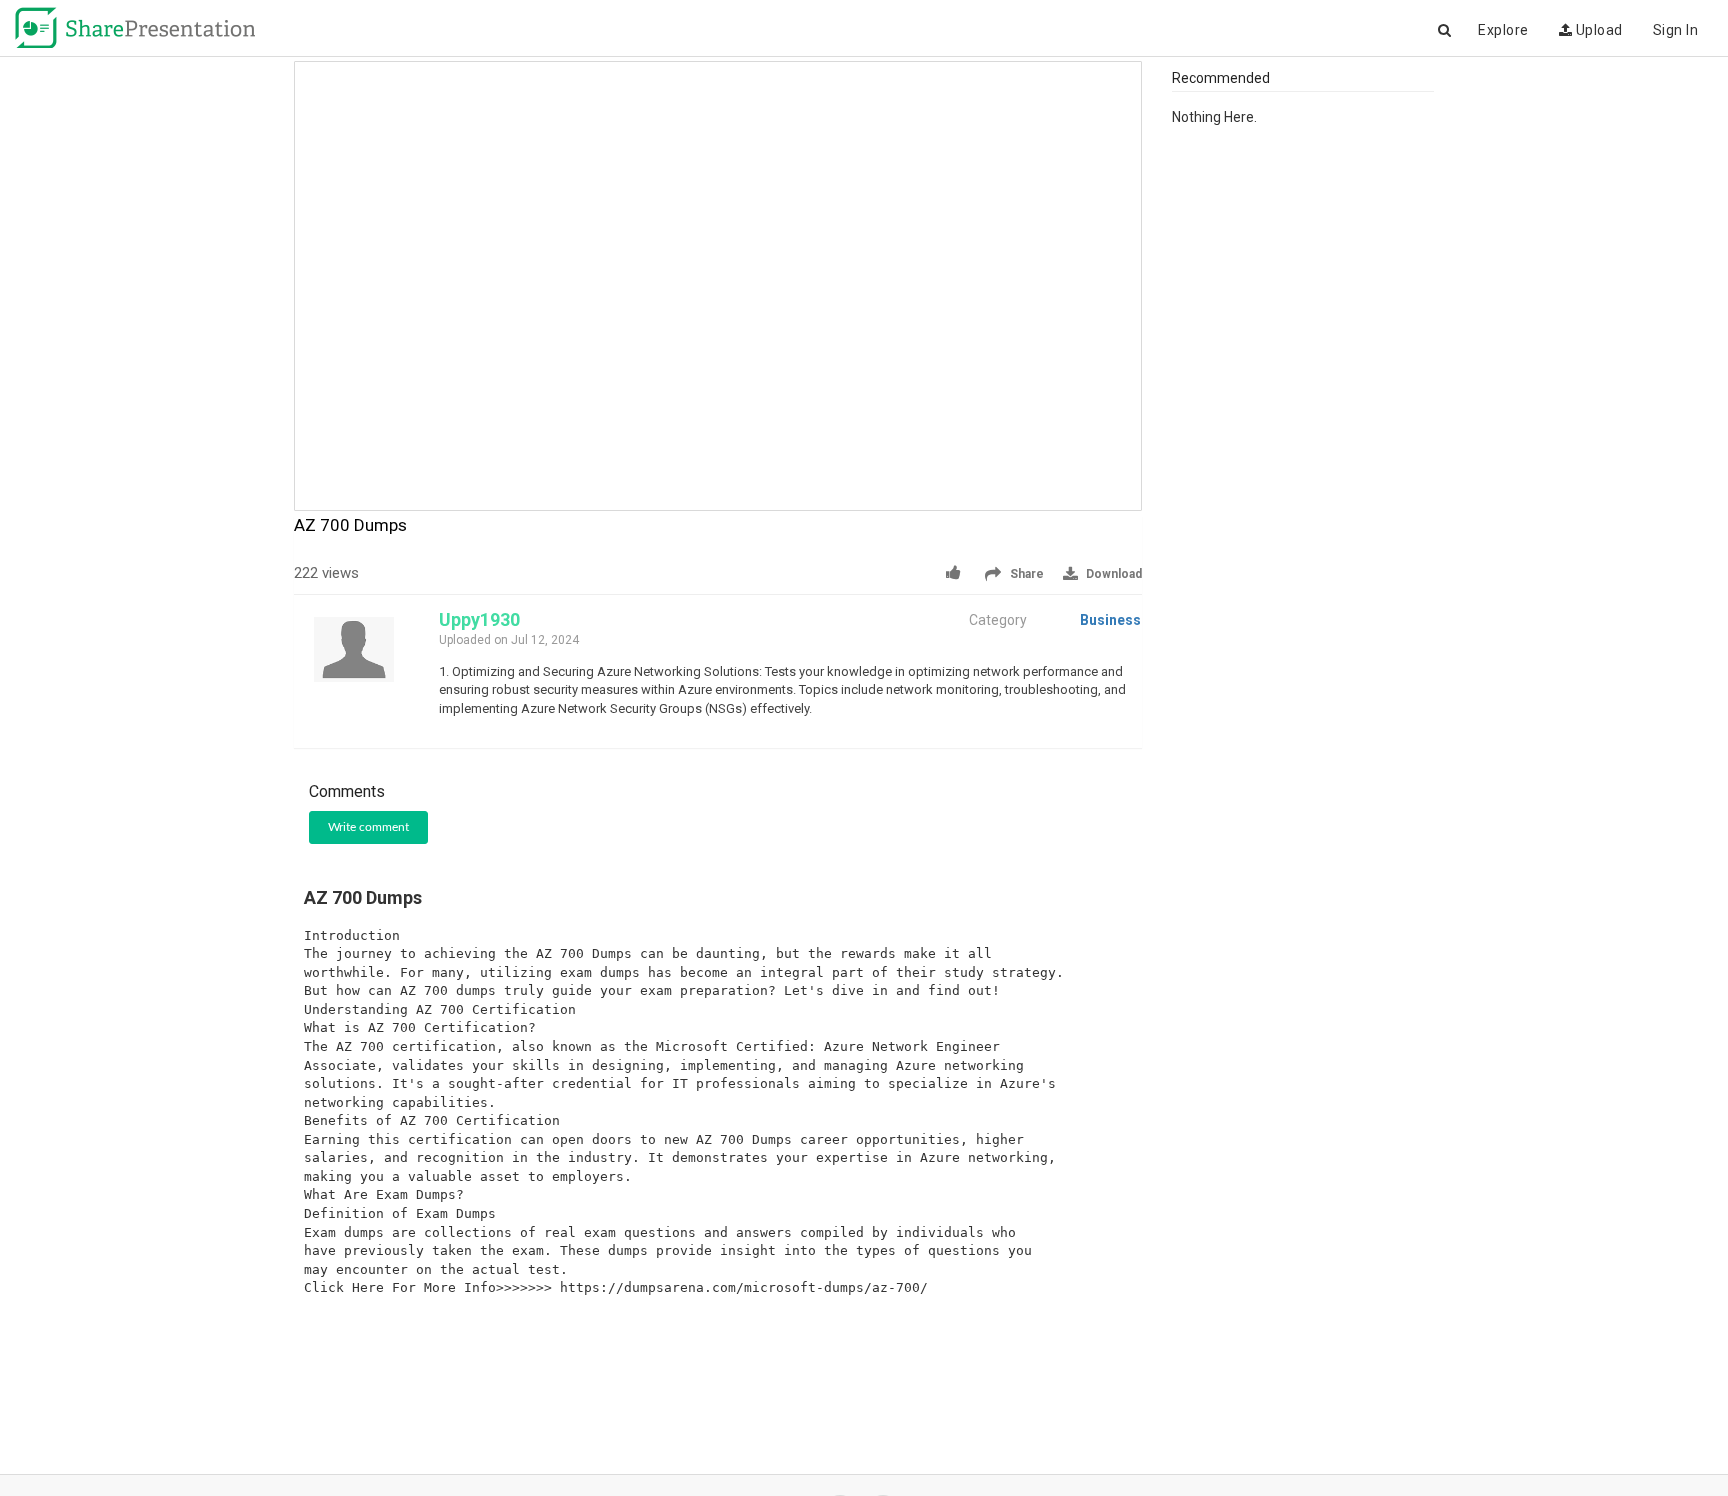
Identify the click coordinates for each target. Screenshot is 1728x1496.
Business (1110, 620)
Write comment (368, 827)
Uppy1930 (479, 619)
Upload (1597, 30)
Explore (1503, 30)
